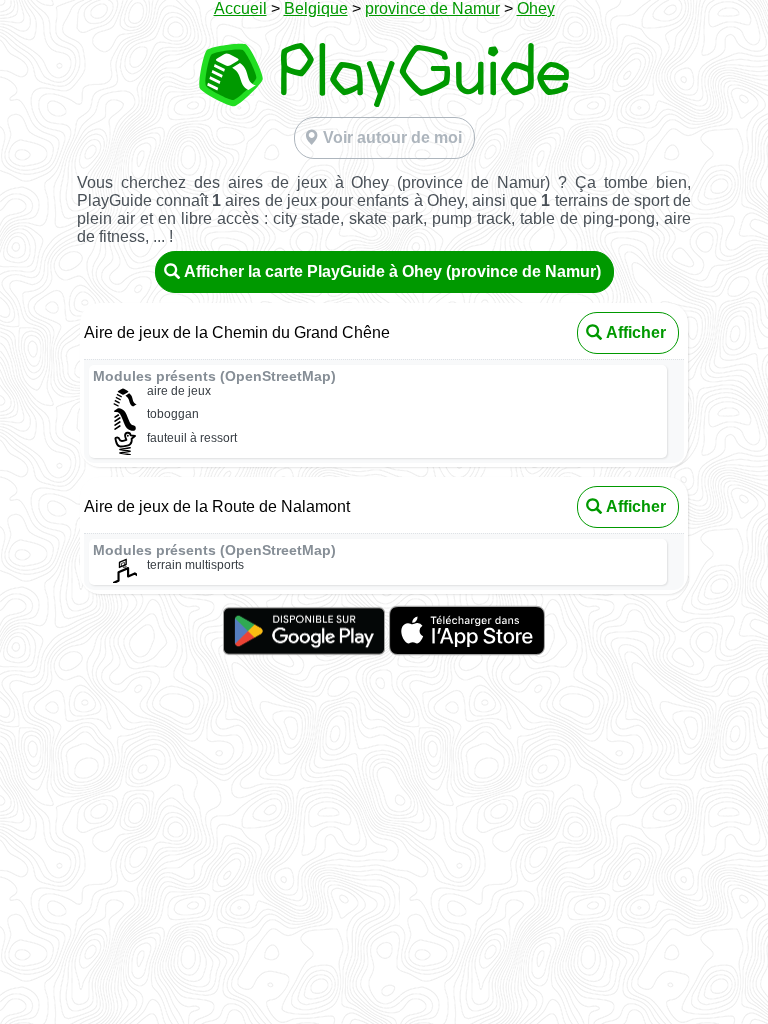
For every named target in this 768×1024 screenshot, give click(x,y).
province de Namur (432, 8)
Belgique (316, 8)
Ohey (536, 8)
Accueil (240, 8)
